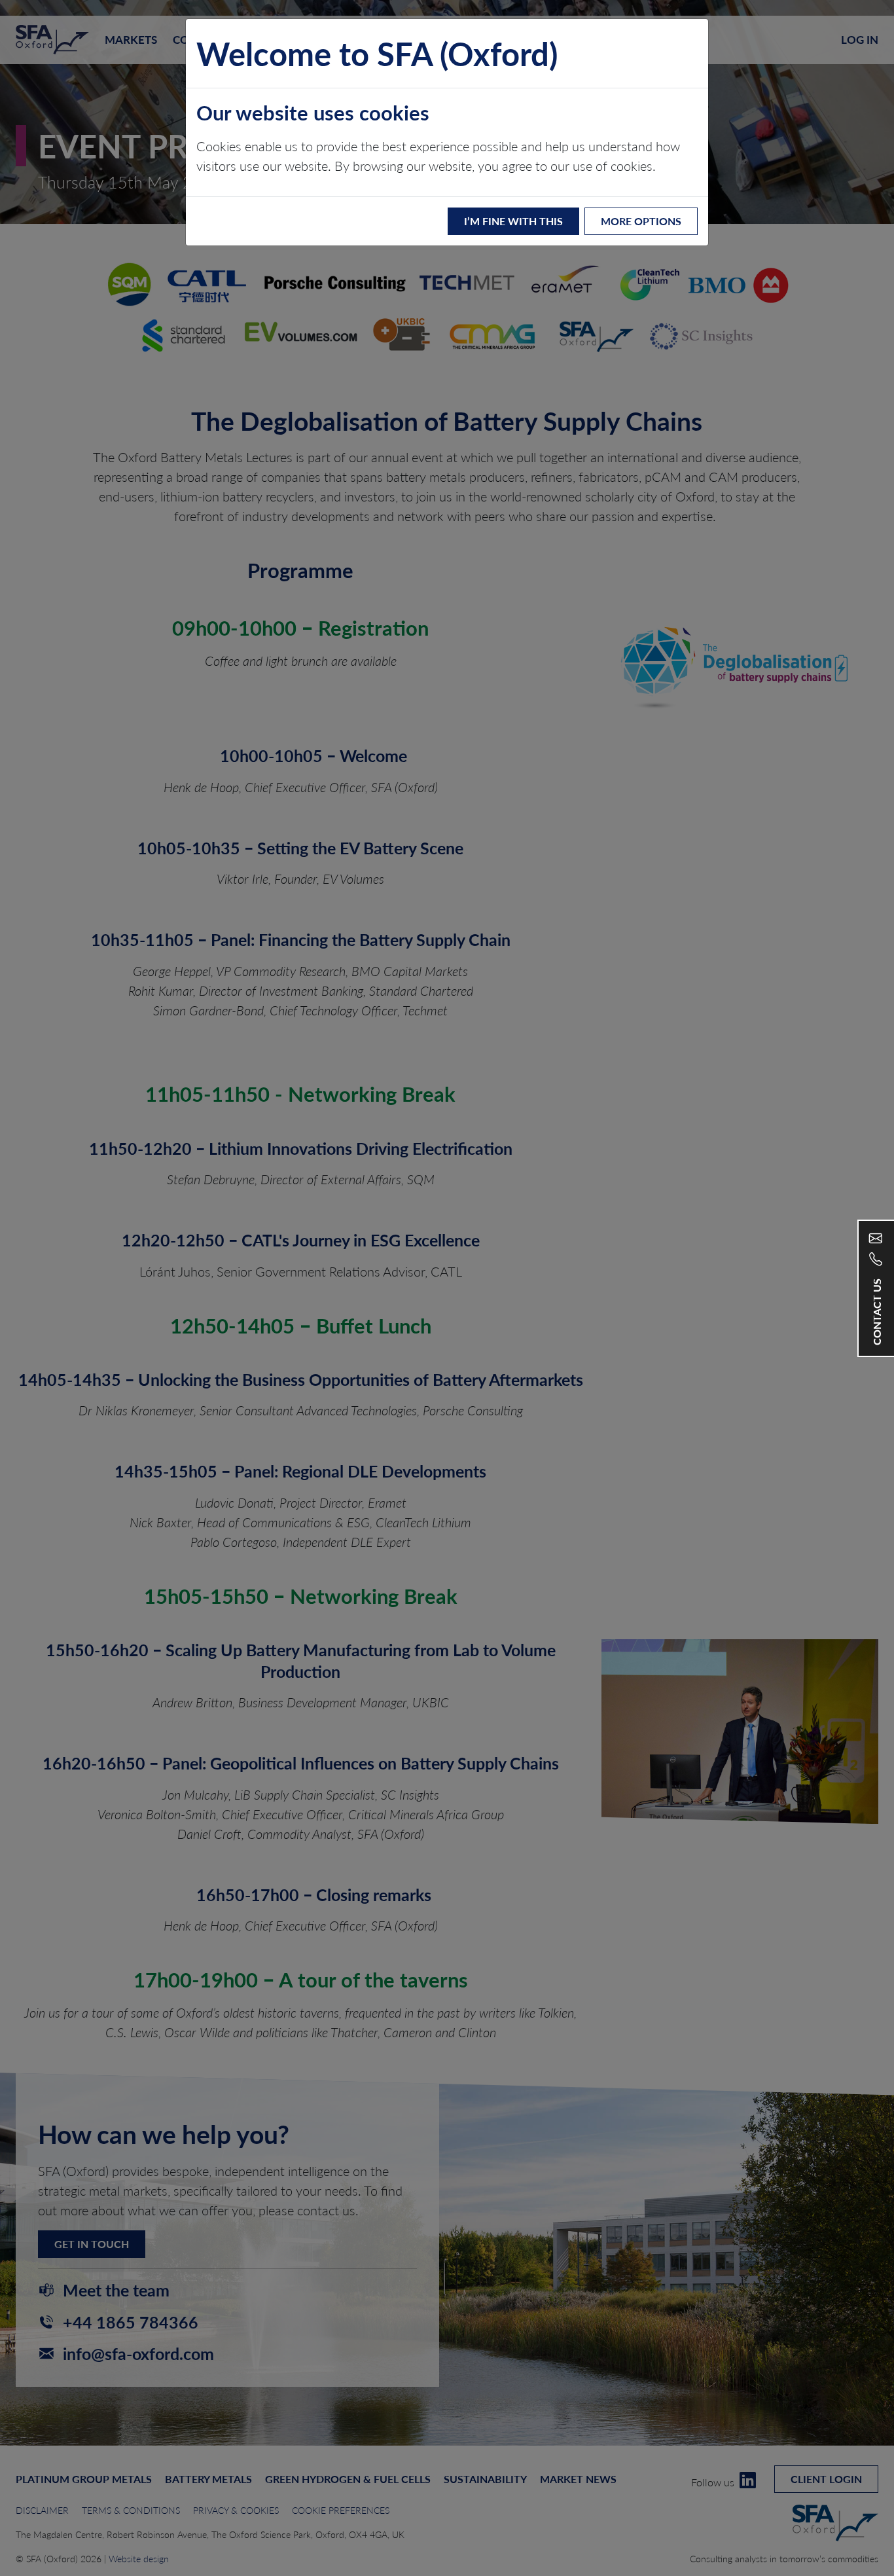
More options (641, 221)
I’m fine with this (513, 221)
